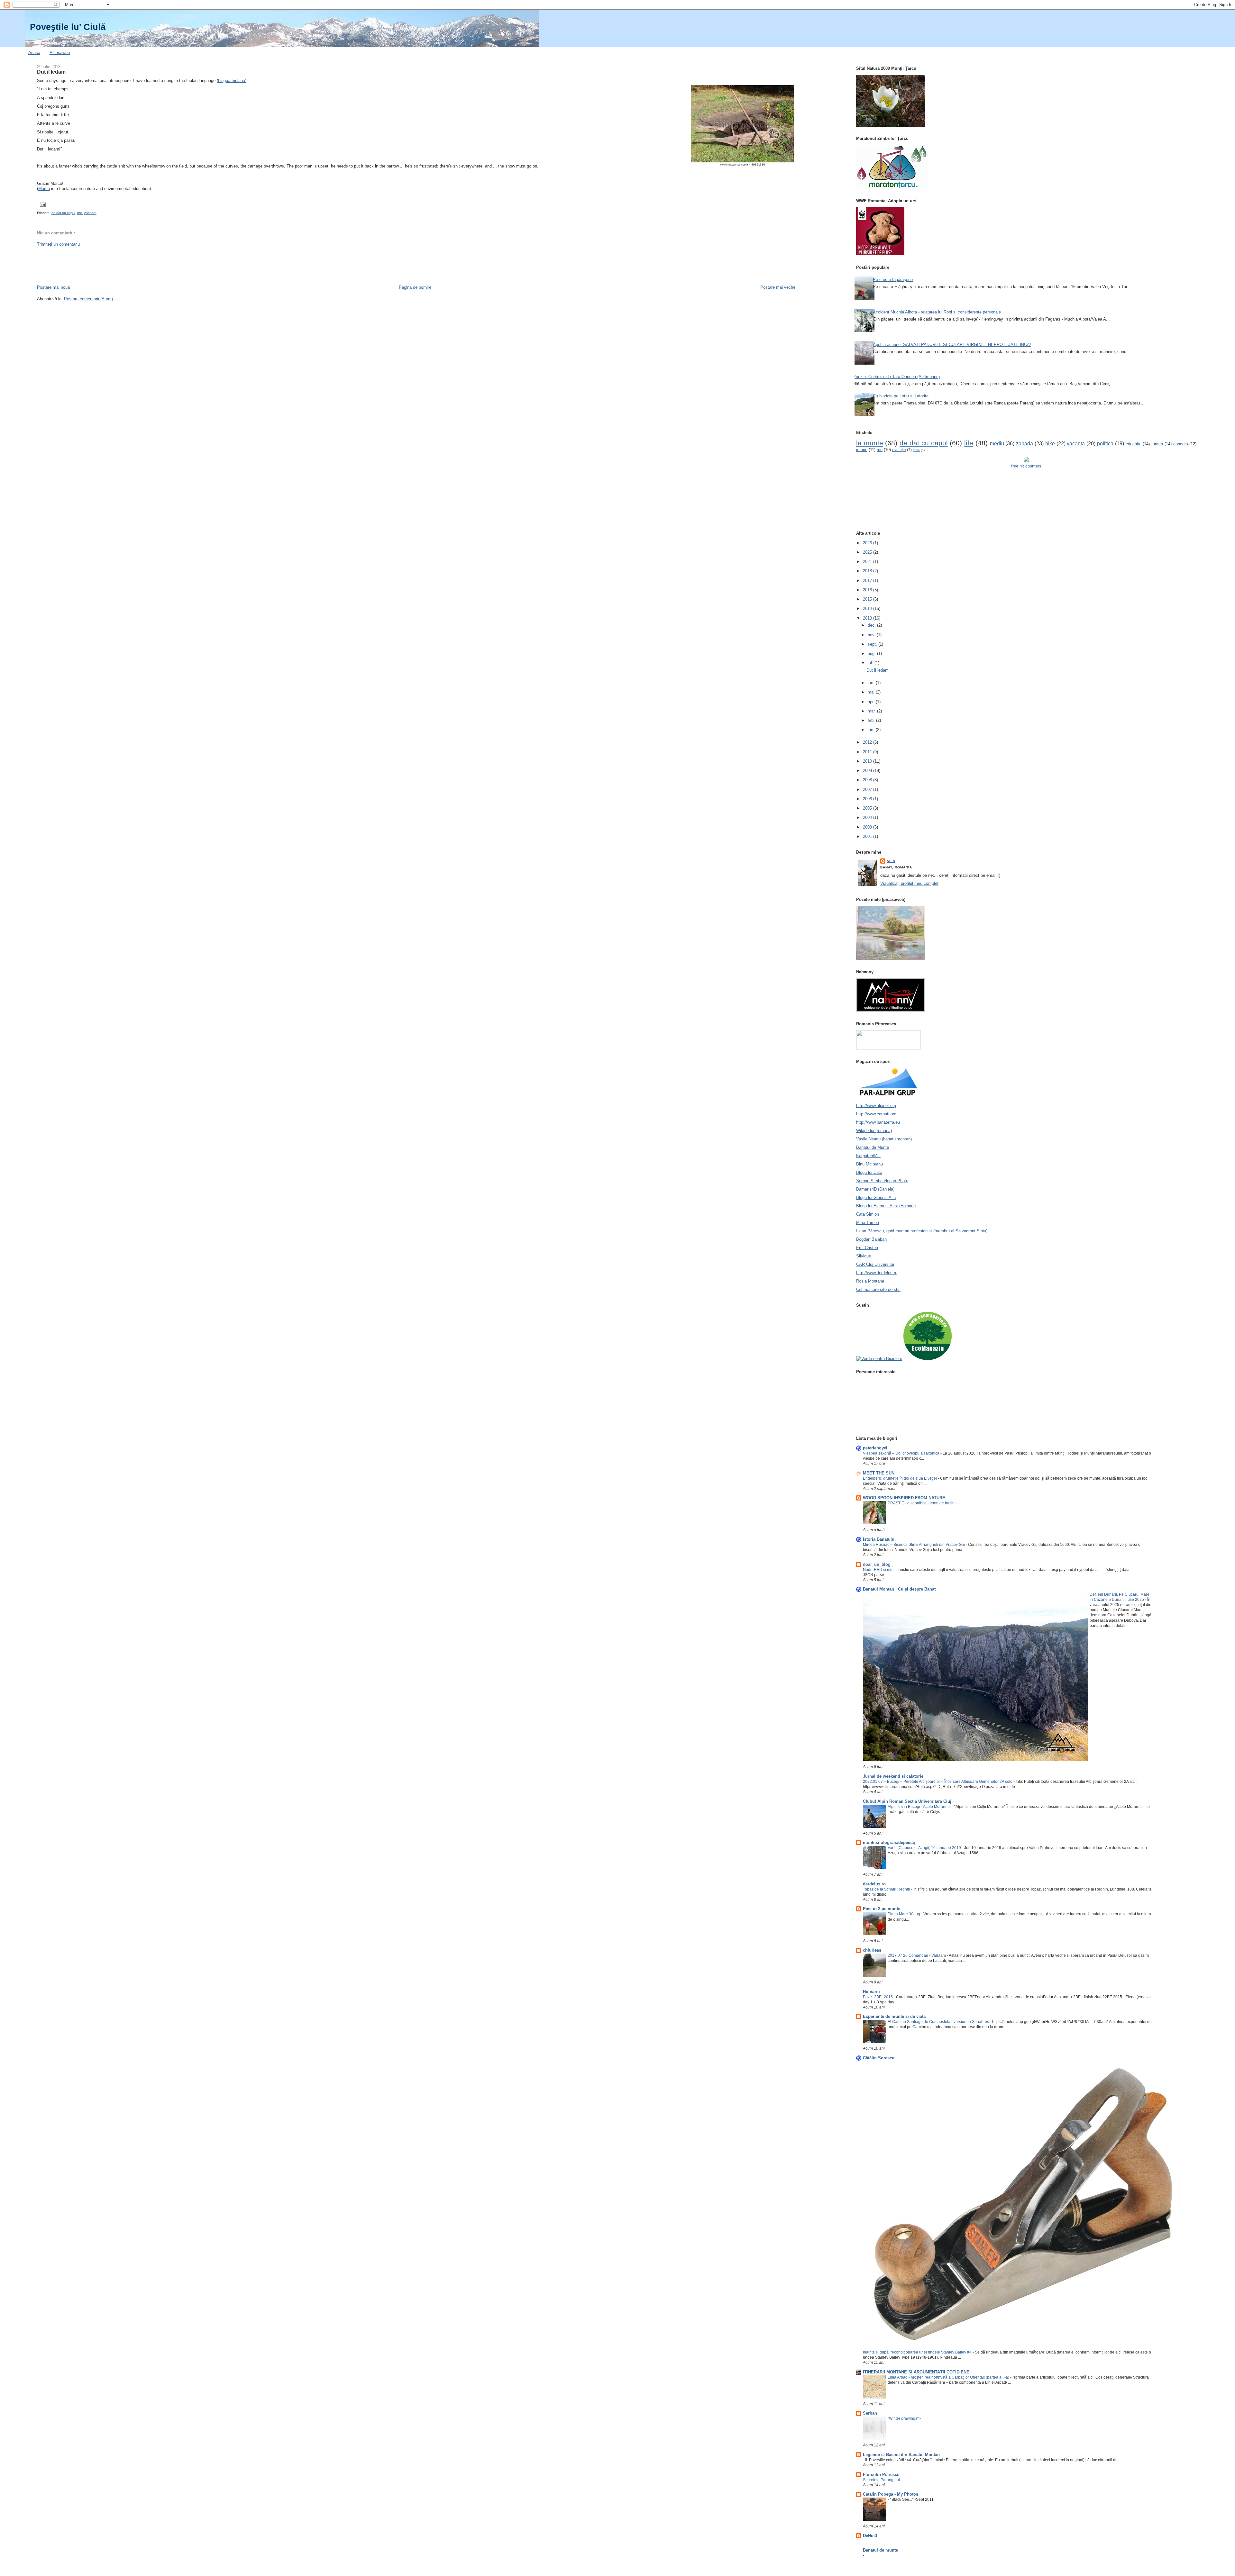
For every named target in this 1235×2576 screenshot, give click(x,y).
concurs (1181, 444)
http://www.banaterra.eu (878, 1122)
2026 (868, 543)
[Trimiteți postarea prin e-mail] (42, 204)
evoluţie (899, 450)
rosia (916, 450)
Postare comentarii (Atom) (88, 299)
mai (872, 692)
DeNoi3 (870, 2536)
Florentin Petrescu (881, 2475)
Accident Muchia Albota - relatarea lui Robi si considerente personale (937, 312)
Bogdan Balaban (871, 1239)
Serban (870, 2413)
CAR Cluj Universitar (875, 1264)
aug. (872, 653)
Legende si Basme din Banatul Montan (901, 2455)
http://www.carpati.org (876, 1114)
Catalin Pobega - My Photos (891, 2494)
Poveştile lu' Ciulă (68, 27)
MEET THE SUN (879, 1473)
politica (1105, 444)
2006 (868, 799)
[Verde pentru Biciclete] (879, 1359)
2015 (868, 599)
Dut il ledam (51, 72)
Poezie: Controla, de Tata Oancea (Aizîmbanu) (896, 377)
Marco (44, 189)
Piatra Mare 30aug (904, 1914)
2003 (868, 827)
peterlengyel (875, 1448)
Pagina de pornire (415, 287)
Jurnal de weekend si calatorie (893, 1776)
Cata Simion (868, 1214)
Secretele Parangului (882, 2480)
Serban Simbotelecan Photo (882, 1181)
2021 (868, 562)
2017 (868, 581)
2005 (868, 808)
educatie (1134, 444)
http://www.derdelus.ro (877, 1273)
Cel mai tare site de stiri (878, 1289)
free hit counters (1026, 466)
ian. (872, 730)
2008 (868, 780)
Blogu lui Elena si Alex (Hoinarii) (886, 1206)
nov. (872, 635)
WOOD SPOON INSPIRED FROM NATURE (904, 1498)
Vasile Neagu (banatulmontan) (884, 1139)
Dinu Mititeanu (869, 1164)
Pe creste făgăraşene (893, 280)
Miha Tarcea (868, 1223)
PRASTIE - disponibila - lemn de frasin (922, 1503)
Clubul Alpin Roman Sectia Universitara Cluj (907, 1801)
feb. (872, 720)
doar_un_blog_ (878, 1564)
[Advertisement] (154, 265)
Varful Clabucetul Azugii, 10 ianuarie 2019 (925, 1848)
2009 (868, 771)
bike (1050, 444)
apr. (872, 702)
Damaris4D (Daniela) (875, 1189)
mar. (872, 711)
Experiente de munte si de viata (894, 2016)
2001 (868, 836)
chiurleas (872, 1950)
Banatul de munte (880, 2550)
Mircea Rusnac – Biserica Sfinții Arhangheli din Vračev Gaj (914, 1545)
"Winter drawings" (904, 2418)
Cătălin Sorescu (879, 2058)
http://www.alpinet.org (876, 1106)
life (969, 443)
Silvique (864, 1256)
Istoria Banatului (879, 1539)
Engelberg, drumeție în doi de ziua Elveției (900, 1478)
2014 (868, 608)
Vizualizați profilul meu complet (909, 883)
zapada (1025, 444)
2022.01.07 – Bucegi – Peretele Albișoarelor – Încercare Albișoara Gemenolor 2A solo (938, 1782)
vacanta (90, 213)
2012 (868, 742)
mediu (997, 444)
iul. (871, 663)
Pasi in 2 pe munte (882, 1909)
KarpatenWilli (868, 1156)
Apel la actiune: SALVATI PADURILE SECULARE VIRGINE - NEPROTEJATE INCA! (952, 345)
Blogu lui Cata (869, 1172)
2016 (868, 590)
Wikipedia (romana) (874, 1131)
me (80, 213)
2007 (868, 789)
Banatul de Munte (873, 1147)
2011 (868, 752)
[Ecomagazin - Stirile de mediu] (928, 1359)
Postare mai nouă (53, 287)
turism (1157, 444)
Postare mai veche (778, 287)
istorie (862, 450)
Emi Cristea (867, 1248)
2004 (868, 817)
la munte (870, 443)
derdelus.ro (874, 1884)
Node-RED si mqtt (879, 1570)
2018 (868, 571)
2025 (868, 552)
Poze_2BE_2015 (878, 1997)
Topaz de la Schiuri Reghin (887, 1889)
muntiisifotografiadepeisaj (889, 1842)
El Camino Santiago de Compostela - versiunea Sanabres (939, 2022)
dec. (872, 625)
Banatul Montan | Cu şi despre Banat (899, 1589)
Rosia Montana (870, 1281)
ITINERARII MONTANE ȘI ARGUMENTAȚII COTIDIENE (916, 2372)
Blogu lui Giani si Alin (876, 1197)
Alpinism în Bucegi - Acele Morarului (920, 1807)
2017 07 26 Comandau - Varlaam (917, 1955)
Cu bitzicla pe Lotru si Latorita (901, 396)
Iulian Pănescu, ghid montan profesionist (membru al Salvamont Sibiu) (922, 1231)
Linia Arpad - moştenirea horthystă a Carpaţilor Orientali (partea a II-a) (949, 2377)
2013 (868, 618)
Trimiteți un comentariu (58, 244)
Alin (891, 861)
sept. (873, 644)
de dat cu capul (63, 213)
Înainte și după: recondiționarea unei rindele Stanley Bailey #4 (918, 2352)
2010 (868, 761)
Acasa (34, 53)
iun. (872, 683)
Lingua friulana (232, 81)
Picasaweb (60, 53)
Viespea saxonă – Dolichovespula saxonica (902, 1453)
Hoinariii (871, 1992)
